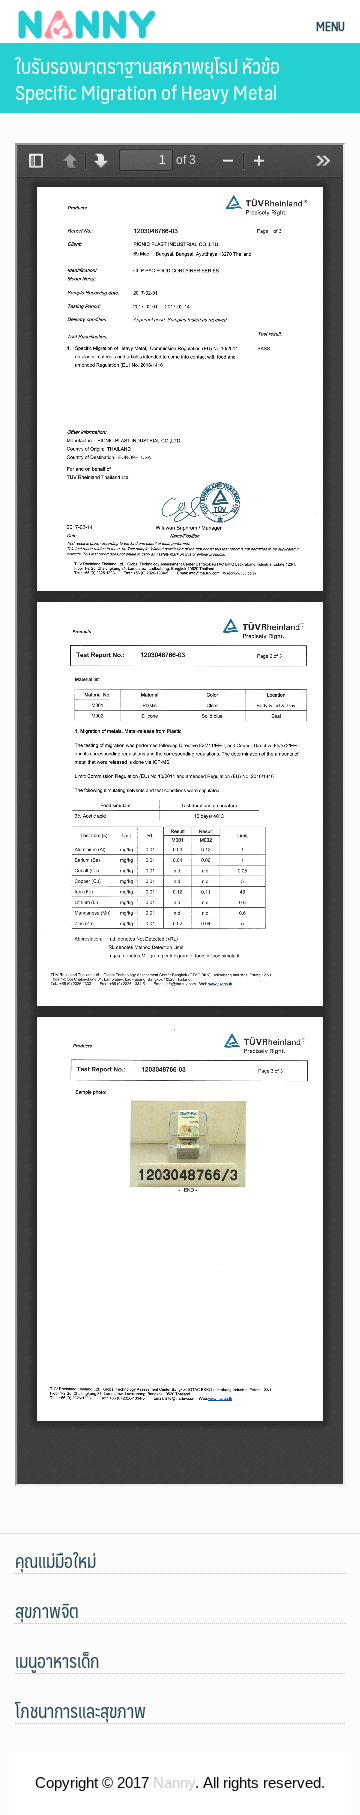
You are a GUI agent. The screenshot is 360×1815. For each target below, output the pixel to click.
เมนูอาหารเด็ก (57, 1661)
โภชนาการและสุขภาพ (80, 1711)
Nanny (174, 1782)
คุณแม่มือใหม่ (55, 1561)
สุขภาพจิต (47, 1611)
